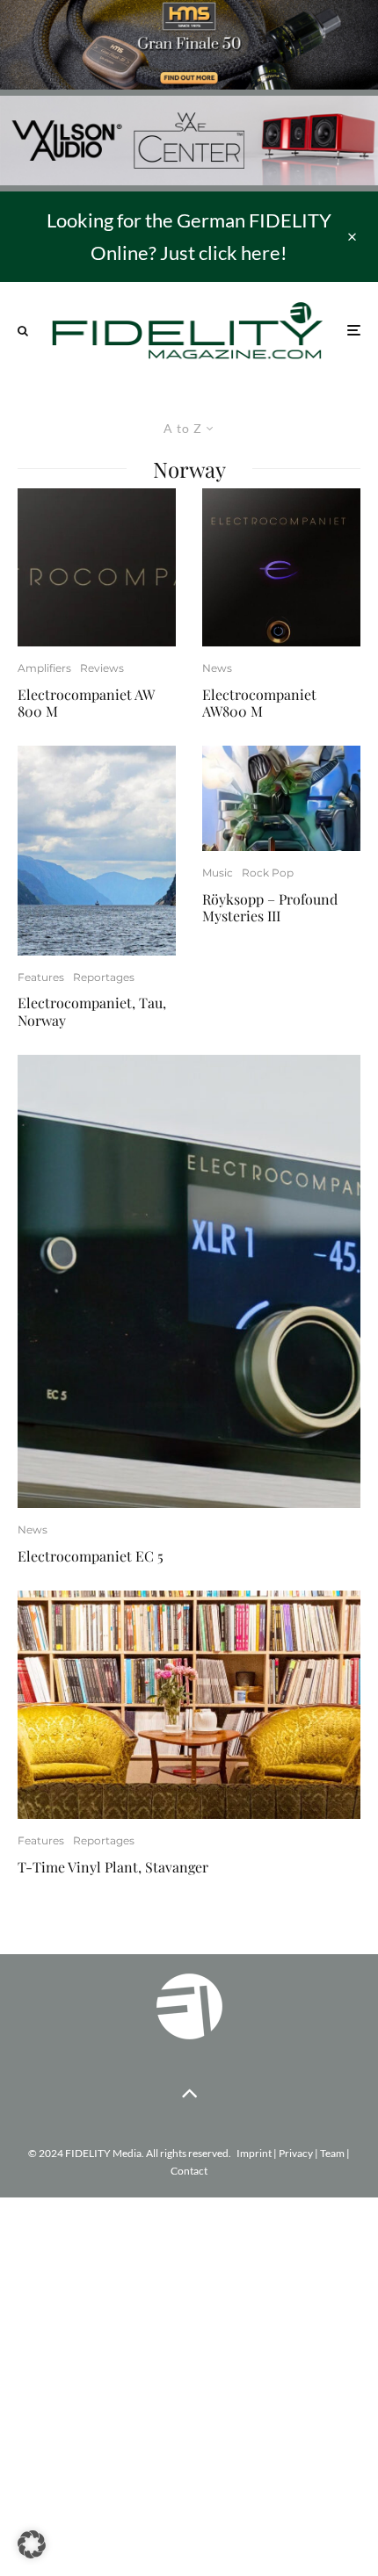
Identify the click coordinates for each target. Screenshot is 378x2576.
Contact (189, 2171)
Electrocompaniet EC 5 (91, 1556)
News (217, 668)
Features (41, 977)
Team (332, 2153)
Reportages (104, 977)
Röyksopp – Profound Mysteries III (270, 907)
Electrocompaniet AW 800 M (86, 703)
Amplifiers (44, 668)
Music (218, 873)
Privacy (296, 2153)
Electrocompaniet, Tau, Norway (92, 1011)
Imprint (254, 2153)
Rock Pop (268, 873)
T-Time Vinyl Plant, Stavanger (113, 1867)
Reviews (102, 668)
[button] (32, 2544)
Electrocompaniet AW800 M (259, 703)
